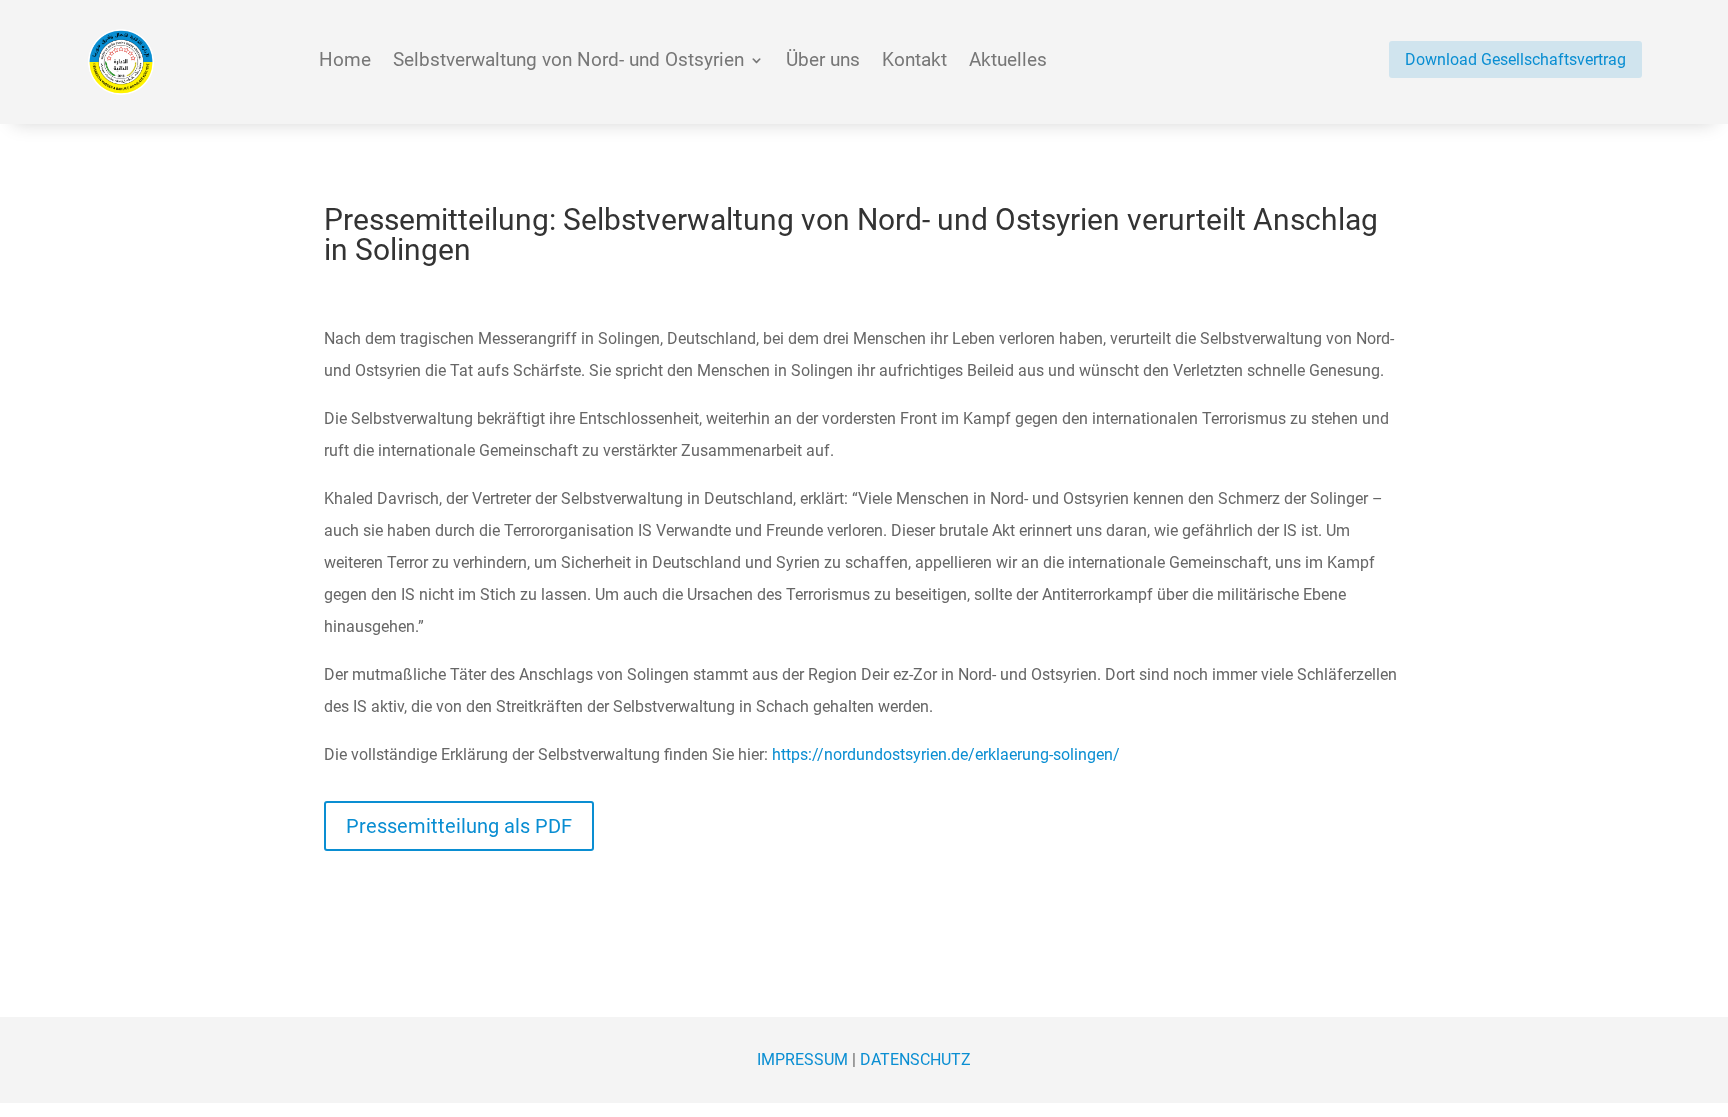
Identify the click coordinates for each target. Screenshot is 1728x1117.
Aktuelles (1008, 62)
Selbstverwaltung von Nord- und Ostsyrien (568, 62)
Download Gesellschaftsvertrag (1515, 59)
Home (345, 62)
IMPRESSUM (802, 1059)
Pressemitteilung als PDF (459, 826)
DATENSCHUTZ (915, 1059)
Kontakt (914, 62)
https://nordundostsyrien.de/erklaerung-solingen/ (946, 754)
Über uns (823, 62)
